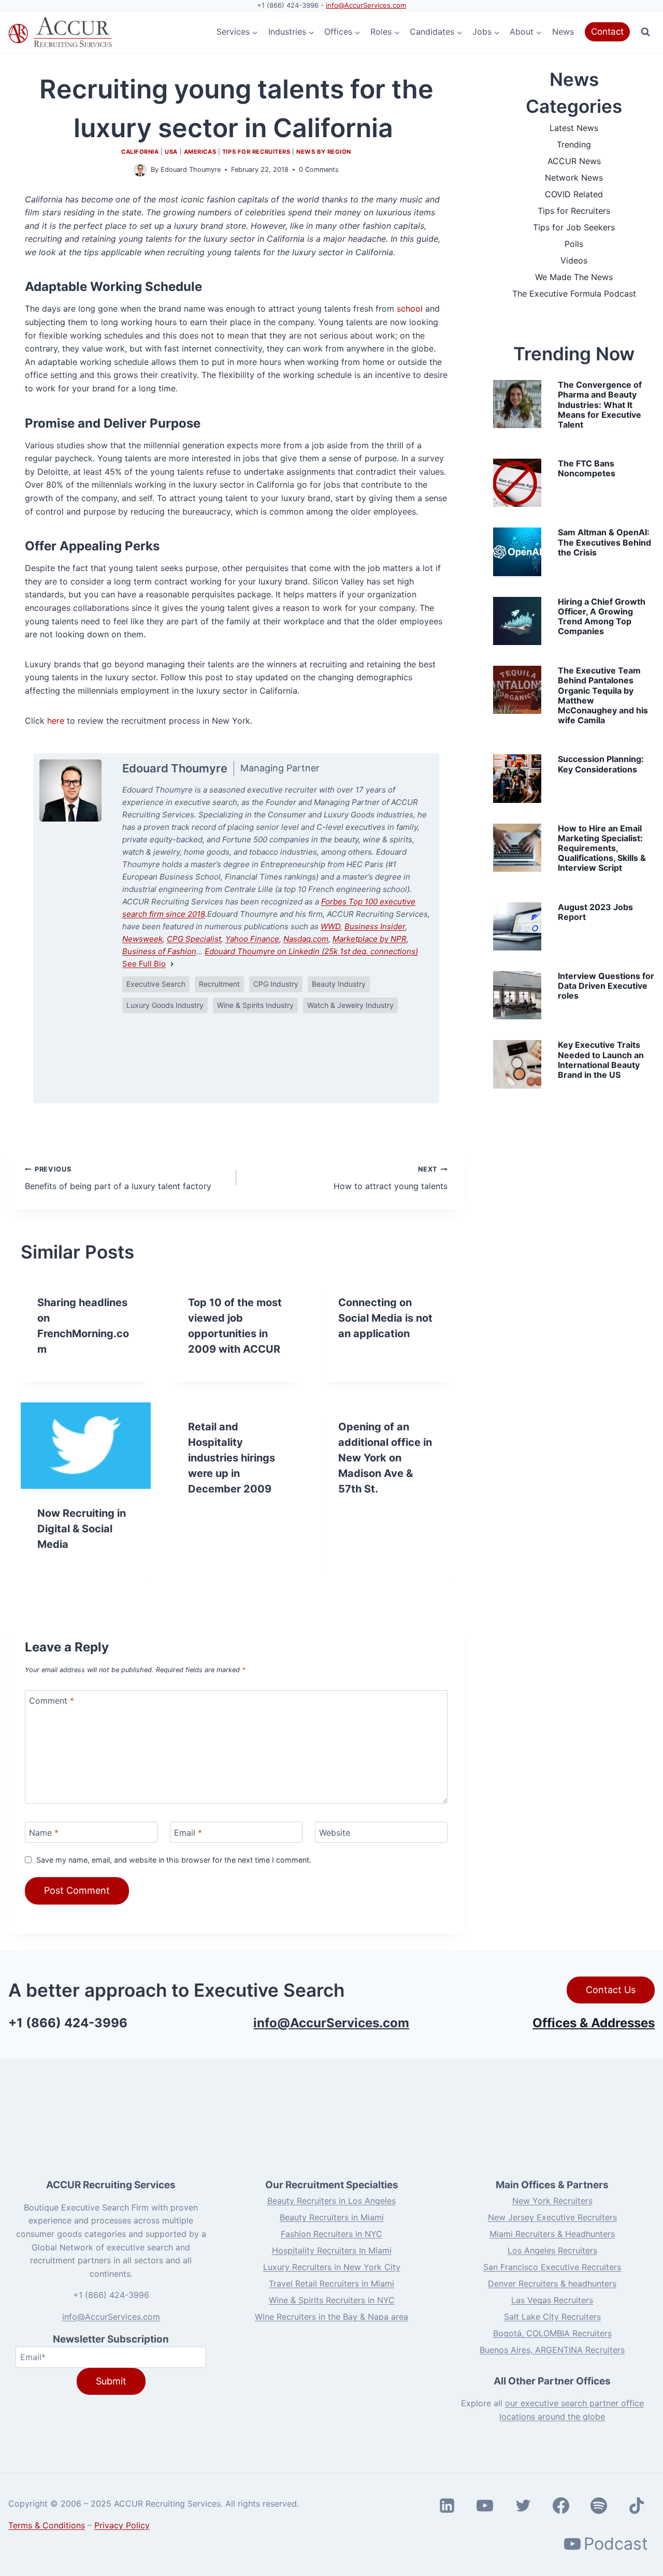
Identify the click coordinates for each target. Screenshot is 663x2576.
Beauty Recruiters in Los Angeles (331, 2201)
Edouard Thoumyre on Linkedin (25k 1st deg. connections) (311, 951)
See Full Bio (144, 964)
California (140, 152)
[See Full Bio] (172, 964)
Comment (52, 1701)
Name (44, 1833)
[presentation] (86, 1446)
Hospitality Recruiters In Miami (332, 2250)
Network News (574, 178)
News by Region (324, 152)
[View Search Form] (645, 32)
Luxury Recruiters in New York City (332, 2267)
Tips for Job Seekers (574, 227)
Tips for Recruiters (256, 152)
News (563, 32)
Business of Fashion (159, 951)
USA (171, 152)
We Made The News (574, 277)
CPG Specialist (194, 939)
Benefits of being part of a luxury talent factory (118, 1178)
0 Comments (319, 170)
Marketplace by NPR (370, 939)
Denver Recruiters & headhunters (552, 2284)
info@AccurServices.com (366, 5)
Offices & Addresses (594, 2023)
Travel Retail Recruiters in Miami (331, 2284)
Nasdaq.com (306, 939)
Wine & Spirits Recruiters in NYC (332, 2300)
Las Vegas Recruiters (552, 2300)
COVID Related (574, 194)
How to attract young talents (391, 1178)
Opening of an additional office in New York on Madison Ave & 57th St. (385, 1458)
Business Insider (375, 926)
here (56, 721)
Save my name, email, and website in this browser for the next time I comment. (174, 1860)
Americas (200, 152)
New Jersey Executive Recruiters (552, 2217)
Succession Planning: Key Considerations (601, 764)
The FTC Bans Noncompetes (587, 468)
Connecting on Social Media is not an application (385, 1318)
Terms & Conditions (47, 2525)
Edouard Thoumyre (191, 170)
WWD (330, 926)
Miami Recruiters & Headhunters (552, 2234)
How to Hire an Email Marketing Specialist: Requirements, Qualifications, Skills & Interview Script (602, 848)
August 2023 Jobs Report (595, 912)
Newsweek (142, 939)
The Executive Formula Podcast (574, 294)
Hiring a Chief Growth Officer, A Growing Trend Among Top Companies (602, 617)
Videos (574, 260)
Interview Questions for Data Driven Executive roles (606, 986)
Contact (607, 32)
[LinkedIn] (200, 1058)
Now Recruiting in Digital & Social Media (82, 1529)
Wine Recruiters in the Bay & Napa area (331, 2317)
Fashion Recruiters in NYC (331, 2234)
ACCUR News (574, 161)
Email (188, 1833)
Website (335, 1833)
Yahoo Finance (252, 939)
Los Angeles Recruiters (552, 2250)
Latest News (574, 128)
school (410, 309)
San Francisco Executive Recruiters (552, 2267)
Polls (574, 244)
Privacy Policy (122, 2525)
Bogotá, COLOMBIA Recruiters (552, 2333)
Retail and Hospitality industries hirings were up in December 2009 (232, 1458)
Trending (574, 144)
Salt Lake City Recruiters (552, 2317)
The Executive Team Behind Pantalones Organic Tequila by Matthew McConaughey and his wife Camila (603, 695)
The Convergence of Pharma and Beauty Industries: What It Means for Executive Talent (600, 405)
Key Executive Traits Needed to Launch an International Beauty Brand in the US (601, 1060)
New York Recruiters (552, 2201)
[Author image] (140, 170)
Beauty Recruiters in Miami (332, 2217)
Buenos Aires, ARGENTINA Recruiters (552, 2350)
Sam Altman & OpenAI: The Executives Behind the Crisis (604, 542)
